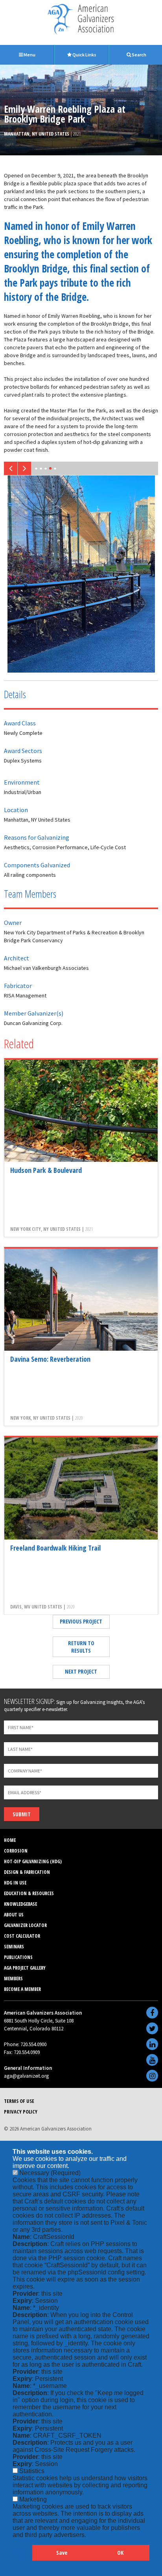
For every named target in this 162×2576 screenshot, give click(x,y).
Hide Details (22, 2556)
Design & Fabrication (27, 1872)
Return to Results (81, 1647)
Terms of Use (19, 2101)
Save (62, 2553)
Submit (22, 1814)
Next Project (81, 1671)
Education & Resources (29, 1893)
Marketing (33, 2499)
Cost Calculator (22, 1936)
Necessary (50, 2173)
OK (120, 2553)
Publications (18, 1957)
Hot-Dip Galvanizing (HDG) (33, 1861)
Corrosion (16, 1851)
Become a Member (22, 1989)
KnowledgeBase (20, 1904)
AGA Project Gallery (25, 1968)
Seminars (14, 1947)
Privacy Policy (21, 2112)
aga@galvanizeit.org (26, 2076)
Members (13, 1979)
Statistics (32, 2471)
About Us (14, 1915)
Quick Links (84, 55)
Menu (29, 55)
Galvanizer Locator (25, 1925)
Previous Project (81, 1621)
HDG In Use (15, 1883)
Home (10, 1840)
